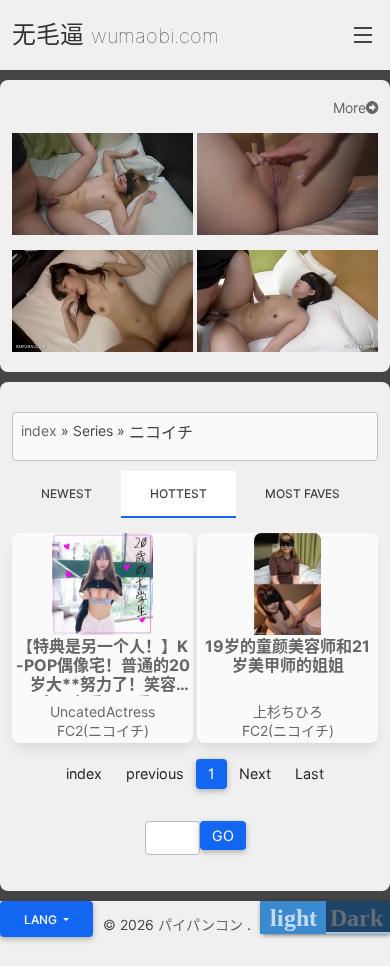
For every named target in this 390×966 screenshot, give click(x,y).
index (39, 431)
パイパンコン (202, 924)
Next (255, 773)
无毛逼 (48, 34)
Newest (66, 493)
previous (155, 773)
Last (309, 773)
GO (223, 835)
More (349, 108)
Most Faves (302, 493)
